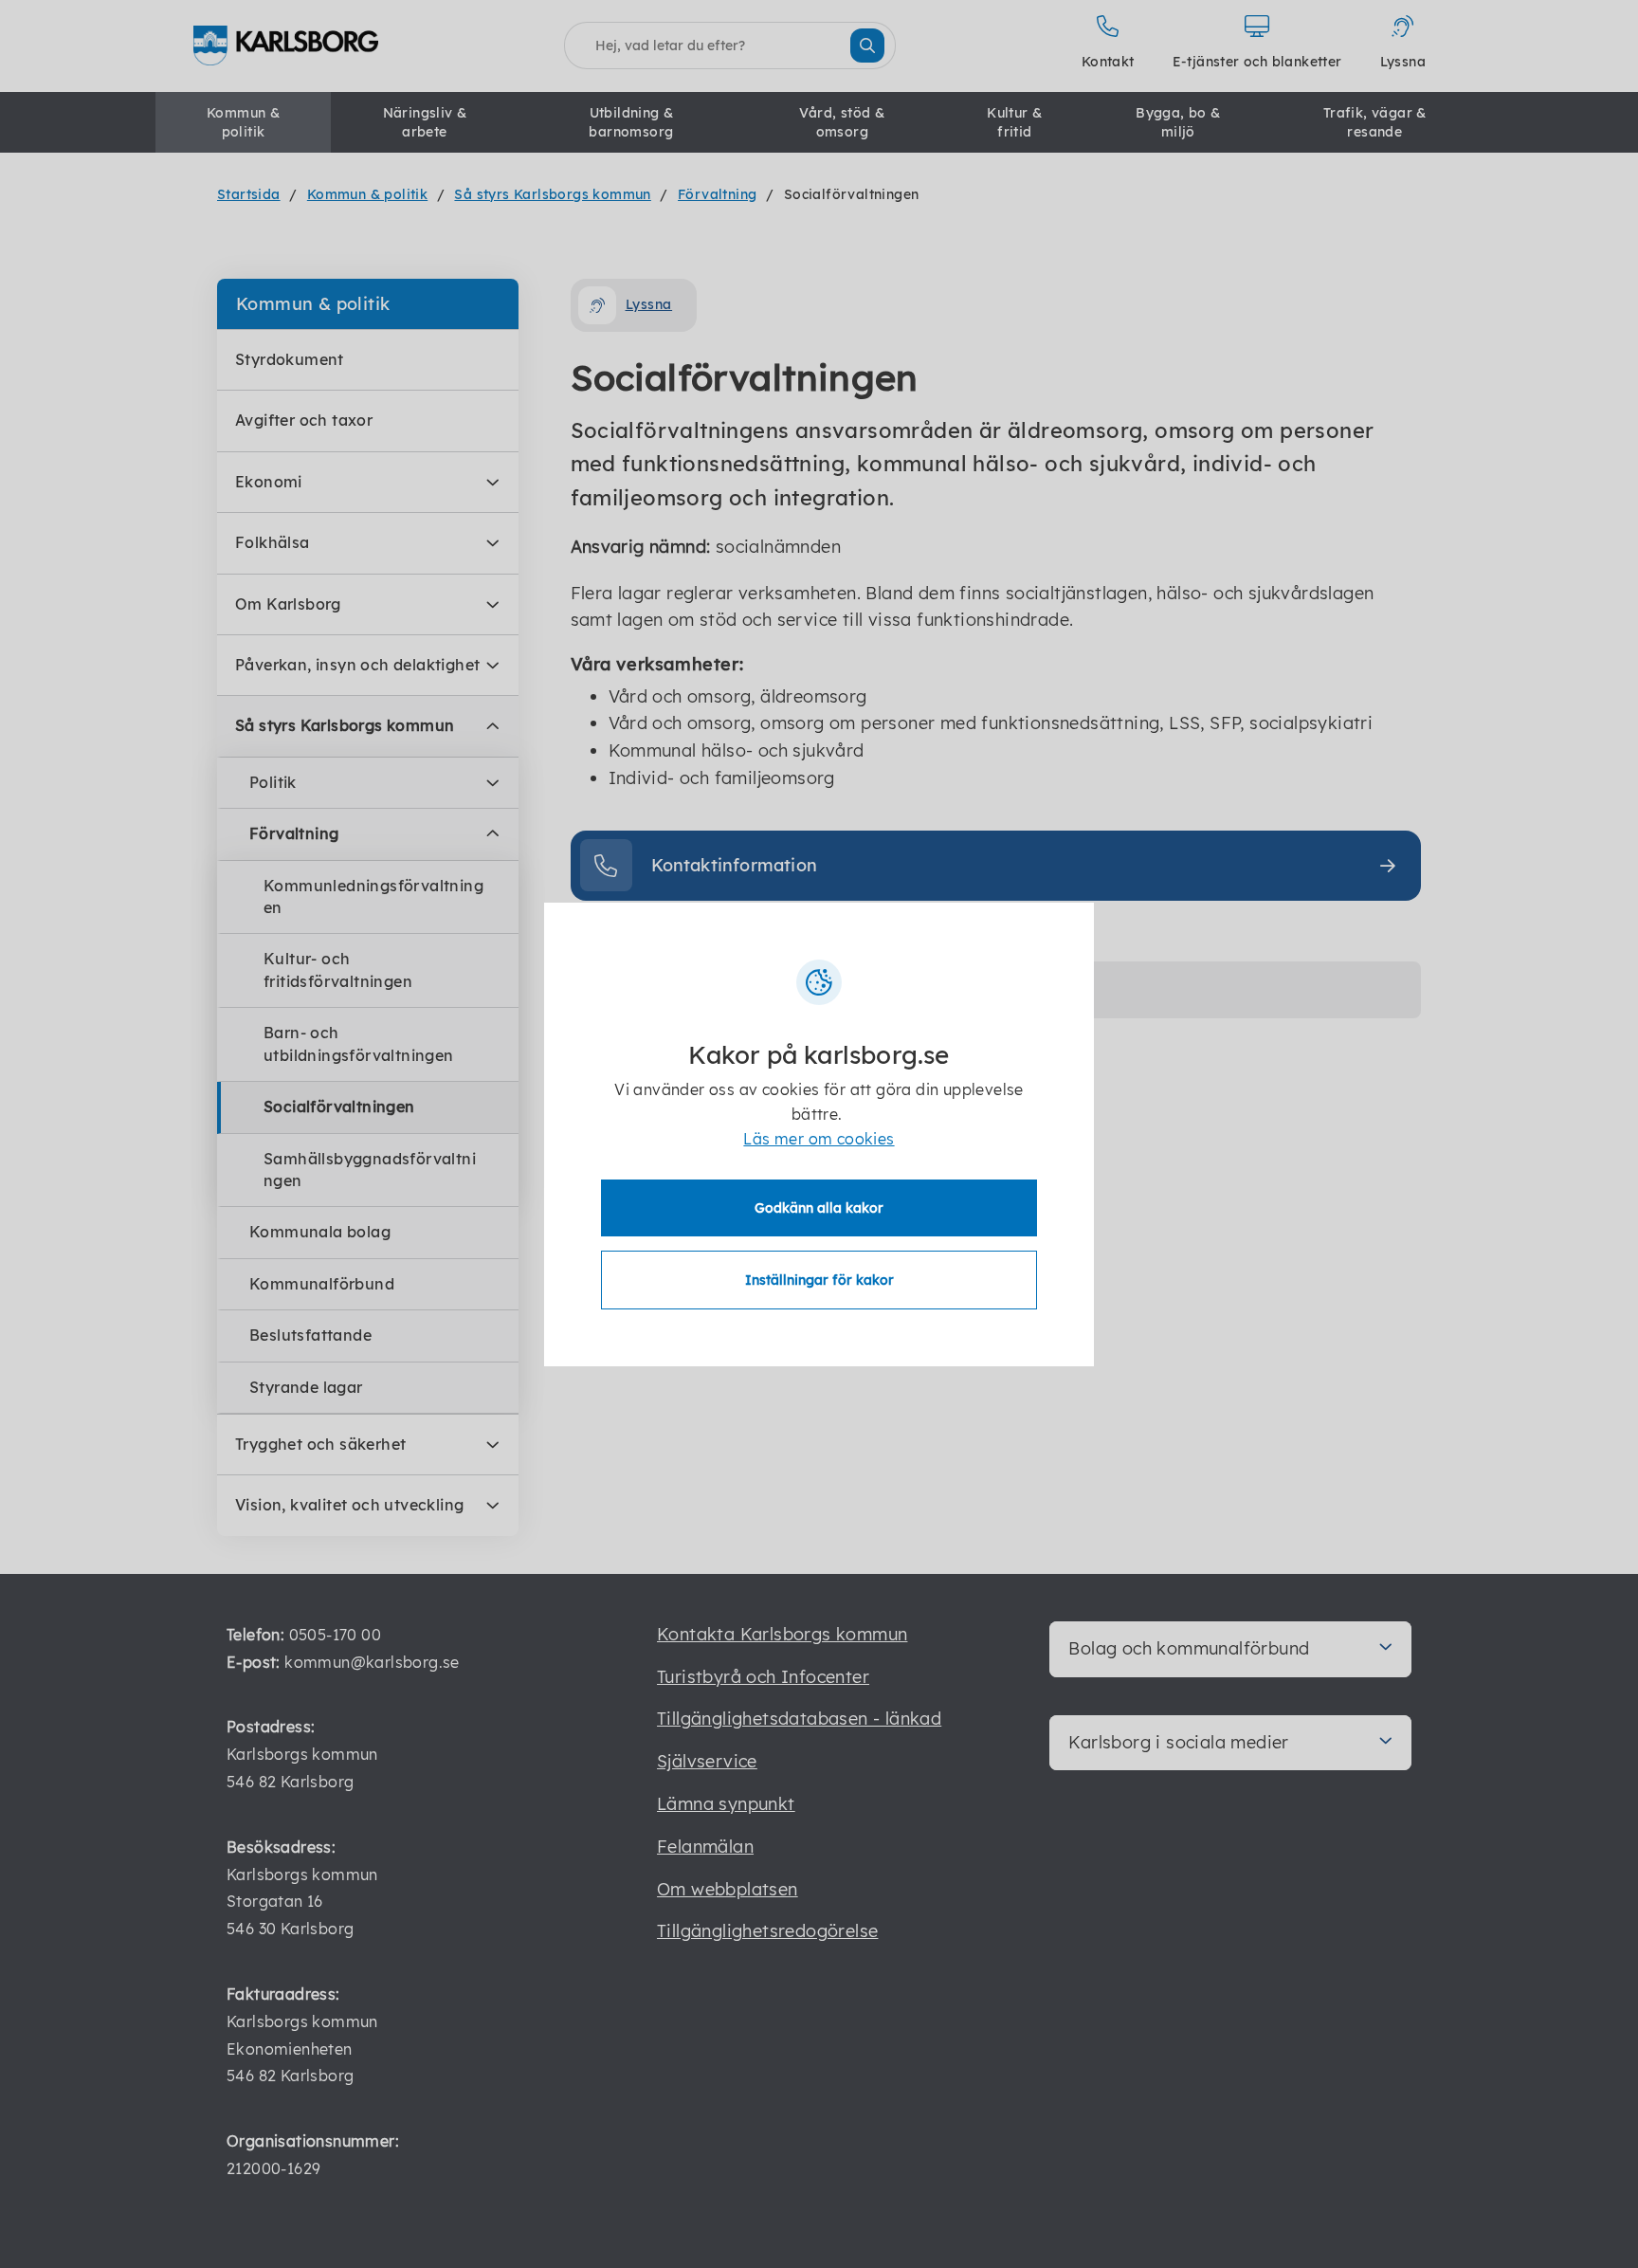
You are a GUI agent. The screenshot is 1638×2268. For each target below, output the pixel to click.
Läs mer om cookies (819, 1139)
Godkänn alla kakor (819, 1208)
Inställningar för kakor (819, 1280)
